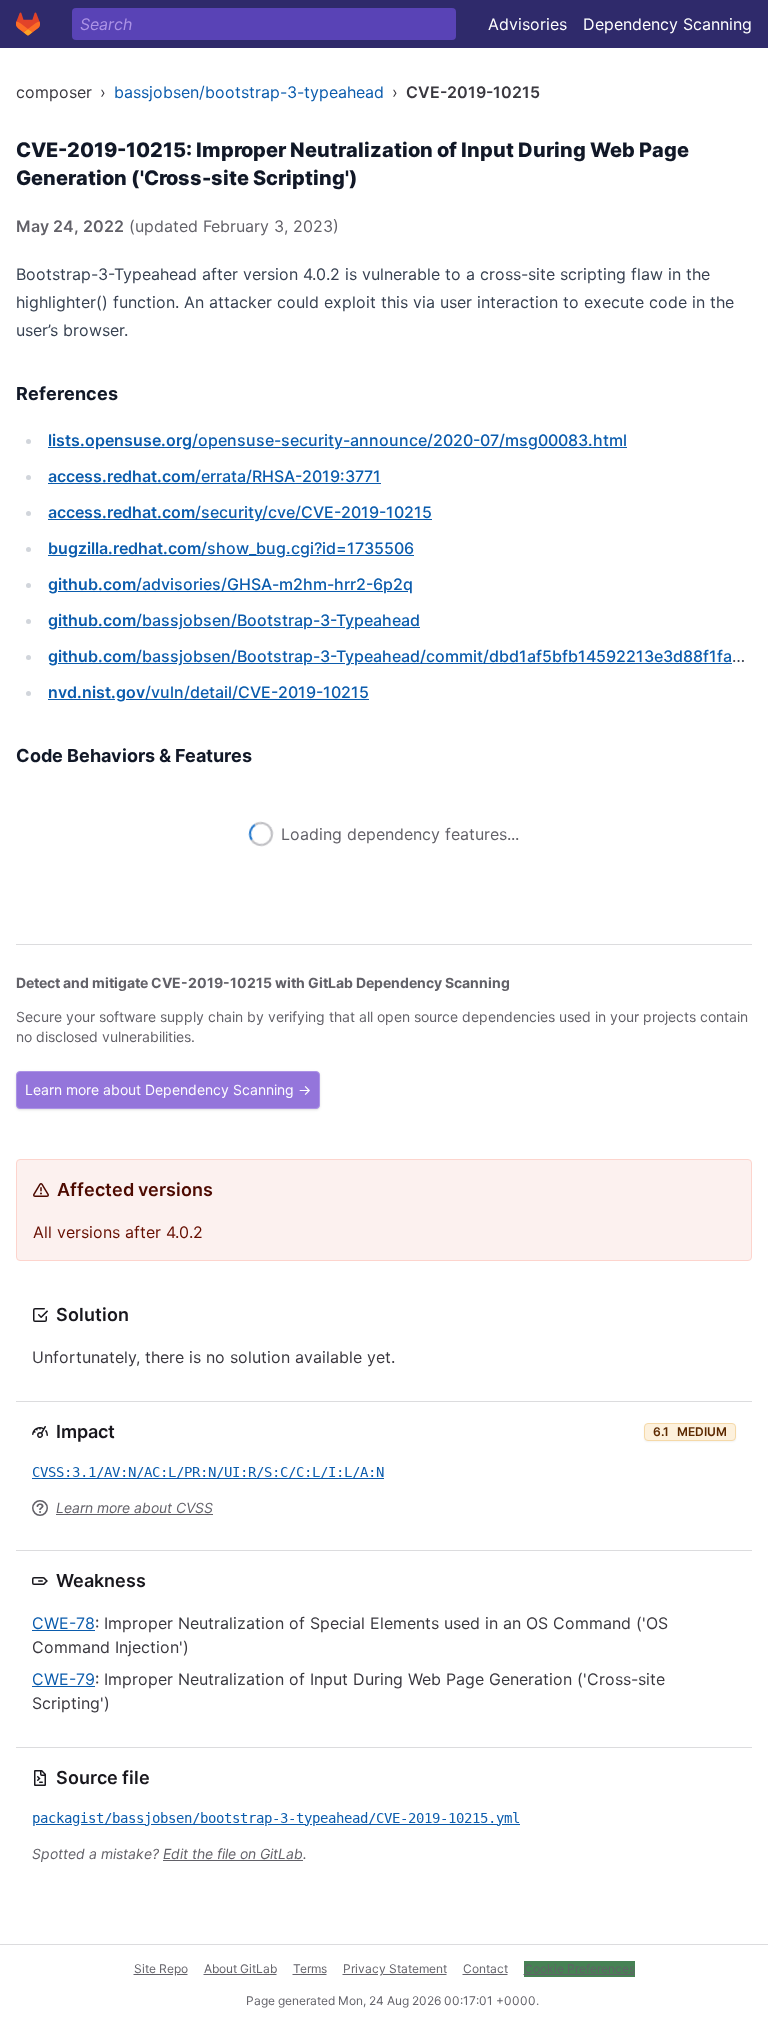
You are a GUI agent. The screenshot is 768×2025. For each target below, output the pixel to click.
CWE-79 (63, 1679)
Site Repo (161, 1968)
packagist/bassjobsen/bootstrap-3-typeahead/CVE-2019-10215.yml (276, 1818)
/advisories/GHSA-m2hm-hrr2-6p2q (230, 584)
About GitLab (240, 1968)
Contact (485, 1968)
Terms (310, 1968)
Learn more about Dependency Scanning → (168, 1089)
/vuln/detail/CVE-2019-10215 (208, 692)
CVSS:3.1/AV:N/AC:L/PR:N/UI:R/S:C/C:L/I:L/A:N (208, 1472)
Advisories (527, 24)
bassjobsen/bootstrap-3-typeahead (249, 92)
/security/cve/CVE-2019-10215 (240, 512)
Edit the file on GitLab (233, 1853)
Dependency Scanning (667, 24)
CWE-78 (63, 1623)
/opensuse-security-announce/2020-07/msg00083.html (337, 440)
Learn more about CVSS (134, 1507)
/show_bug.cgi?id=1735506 (231, 548)
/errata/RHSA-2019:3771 (214, 476)
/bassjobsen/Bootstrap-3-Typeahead (234, 620)
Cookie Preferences (579, 1968)
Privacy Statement (395, 1968)
